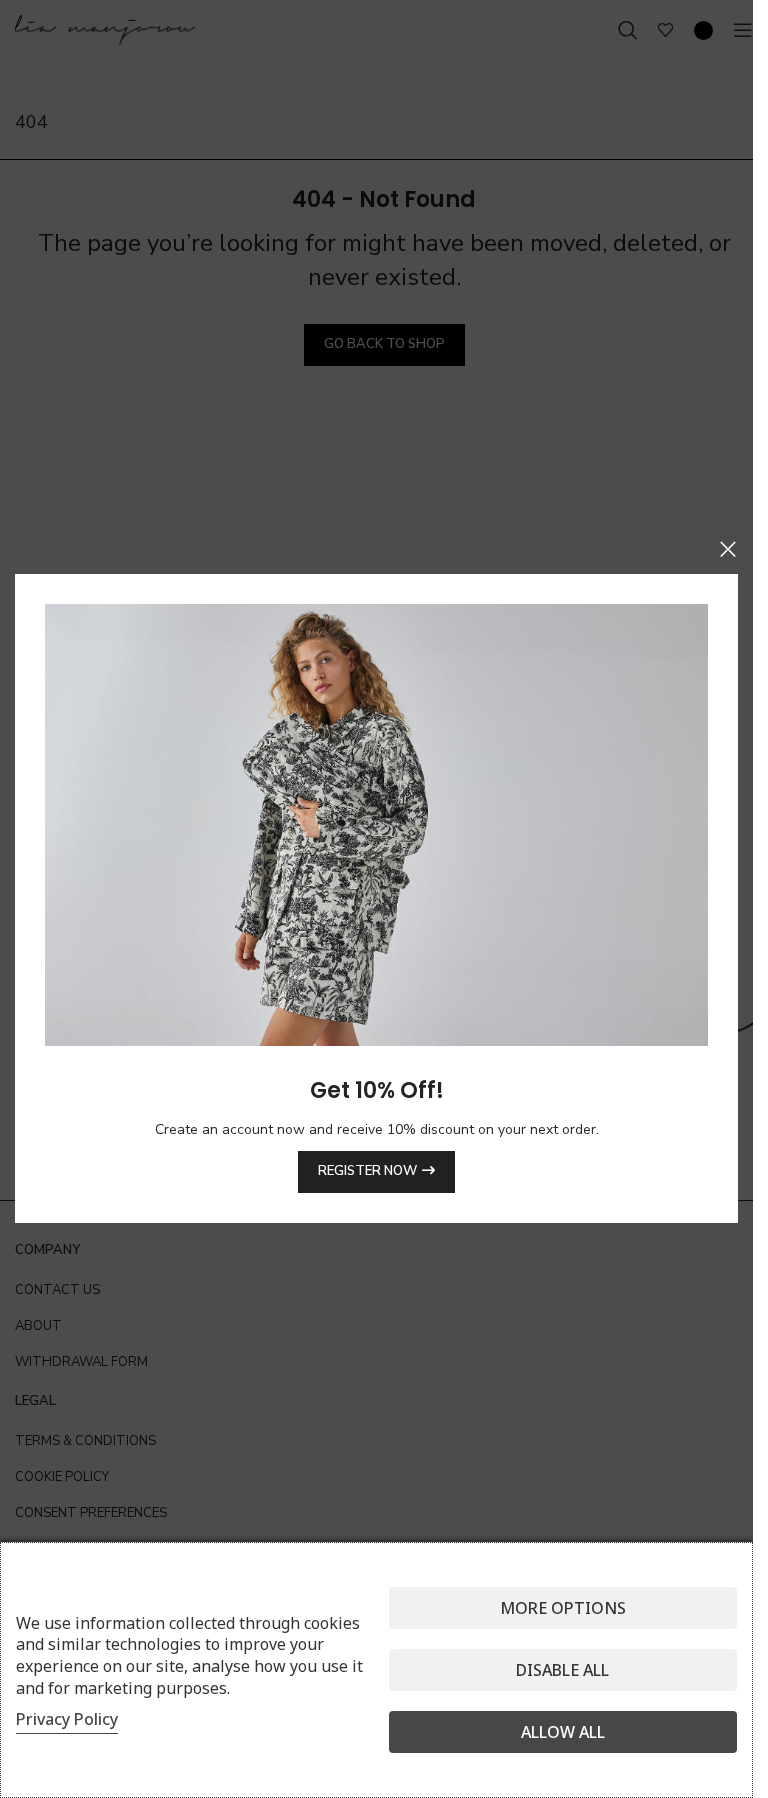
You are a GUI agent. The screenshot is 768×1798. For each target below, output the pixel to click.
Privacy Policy (67, 1719)
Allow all (563, 1732)
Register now (367, 1172)
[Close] (728, 549)
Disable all (562, 1670)
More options (563, 1608)
